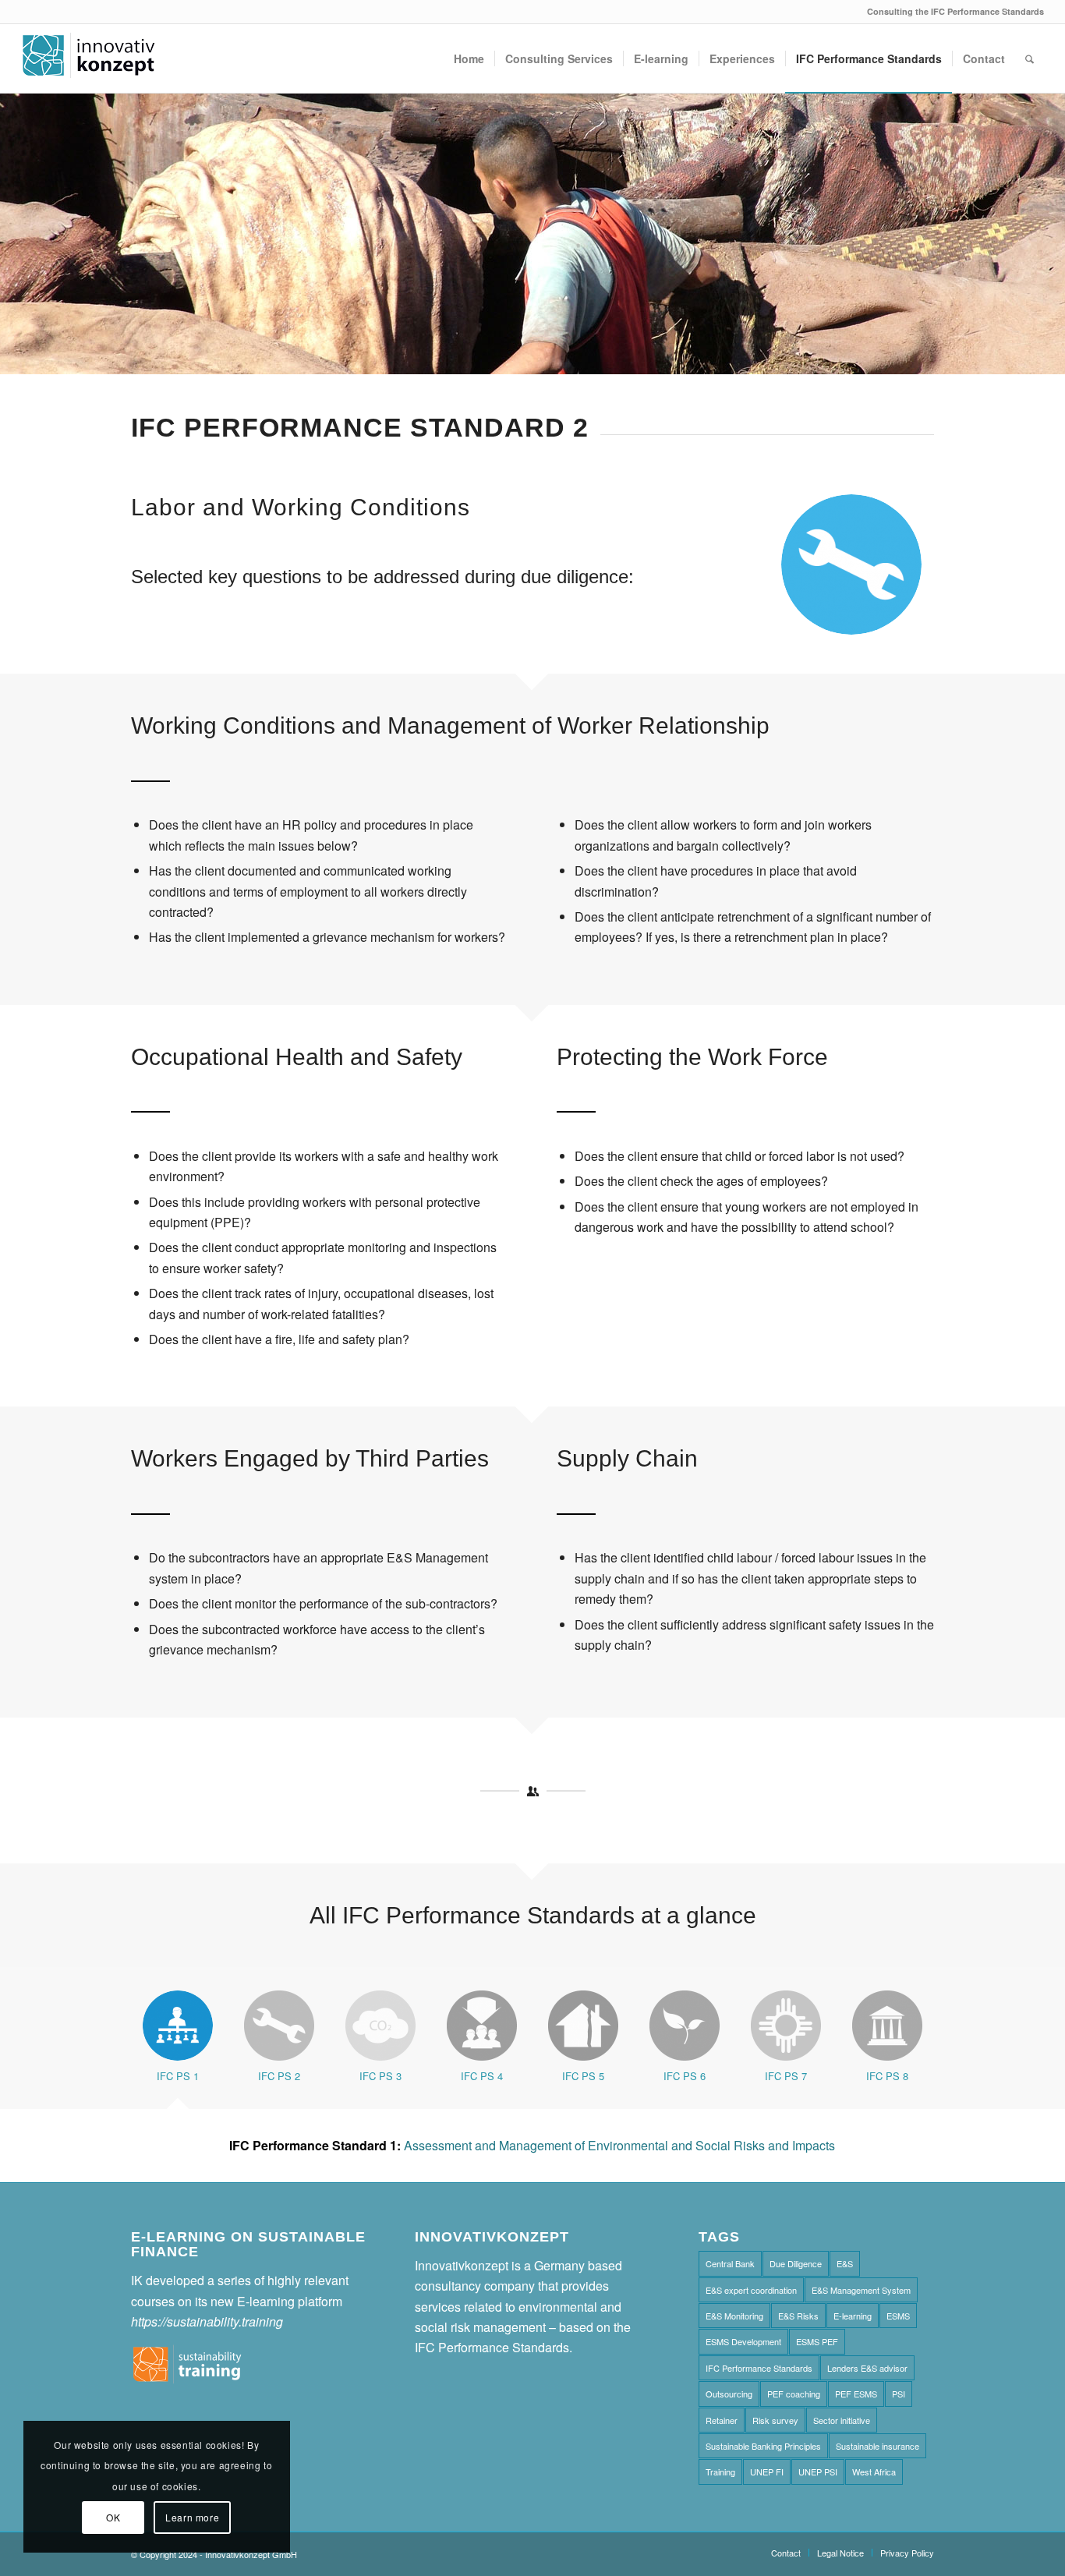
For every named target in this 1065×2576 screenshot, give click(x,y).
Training (720, 2472)
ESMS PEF (817, 2341)
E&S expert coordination (751, 2290)
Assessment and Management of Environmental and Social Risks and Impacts (532, 2145)
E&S (845, 2263)
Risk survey (775, 2420)
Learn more (192, 2517)
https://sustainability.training (207, 2321)
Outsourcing (729, 2394)
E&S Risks (798, 2316)
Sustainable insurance (877, 2446)
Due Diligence (796, 2263)
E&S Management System (861, 2290)
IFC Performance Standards (759, 2368)
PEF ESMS (856, 2394)
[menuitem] (469, 58)
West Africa (874, 2472)
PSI (899, 2394)
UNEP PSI (818, 2472)
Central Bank (730, 2263)
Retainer (722, 2420)
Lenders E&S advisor (867, 2368)
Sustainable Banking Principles (763, 2446)
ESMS (898, 2316)
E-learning (853, 2316)
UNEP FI (767, 2472)
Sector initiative (842, 2420)
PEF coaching (794, 2394)
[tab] (178, 2043)
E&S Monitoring (734, 2316)
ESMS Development (743, 2341)
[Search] (1030, 58)
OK (113, 2517)
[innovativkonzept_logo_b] (89, 58)
